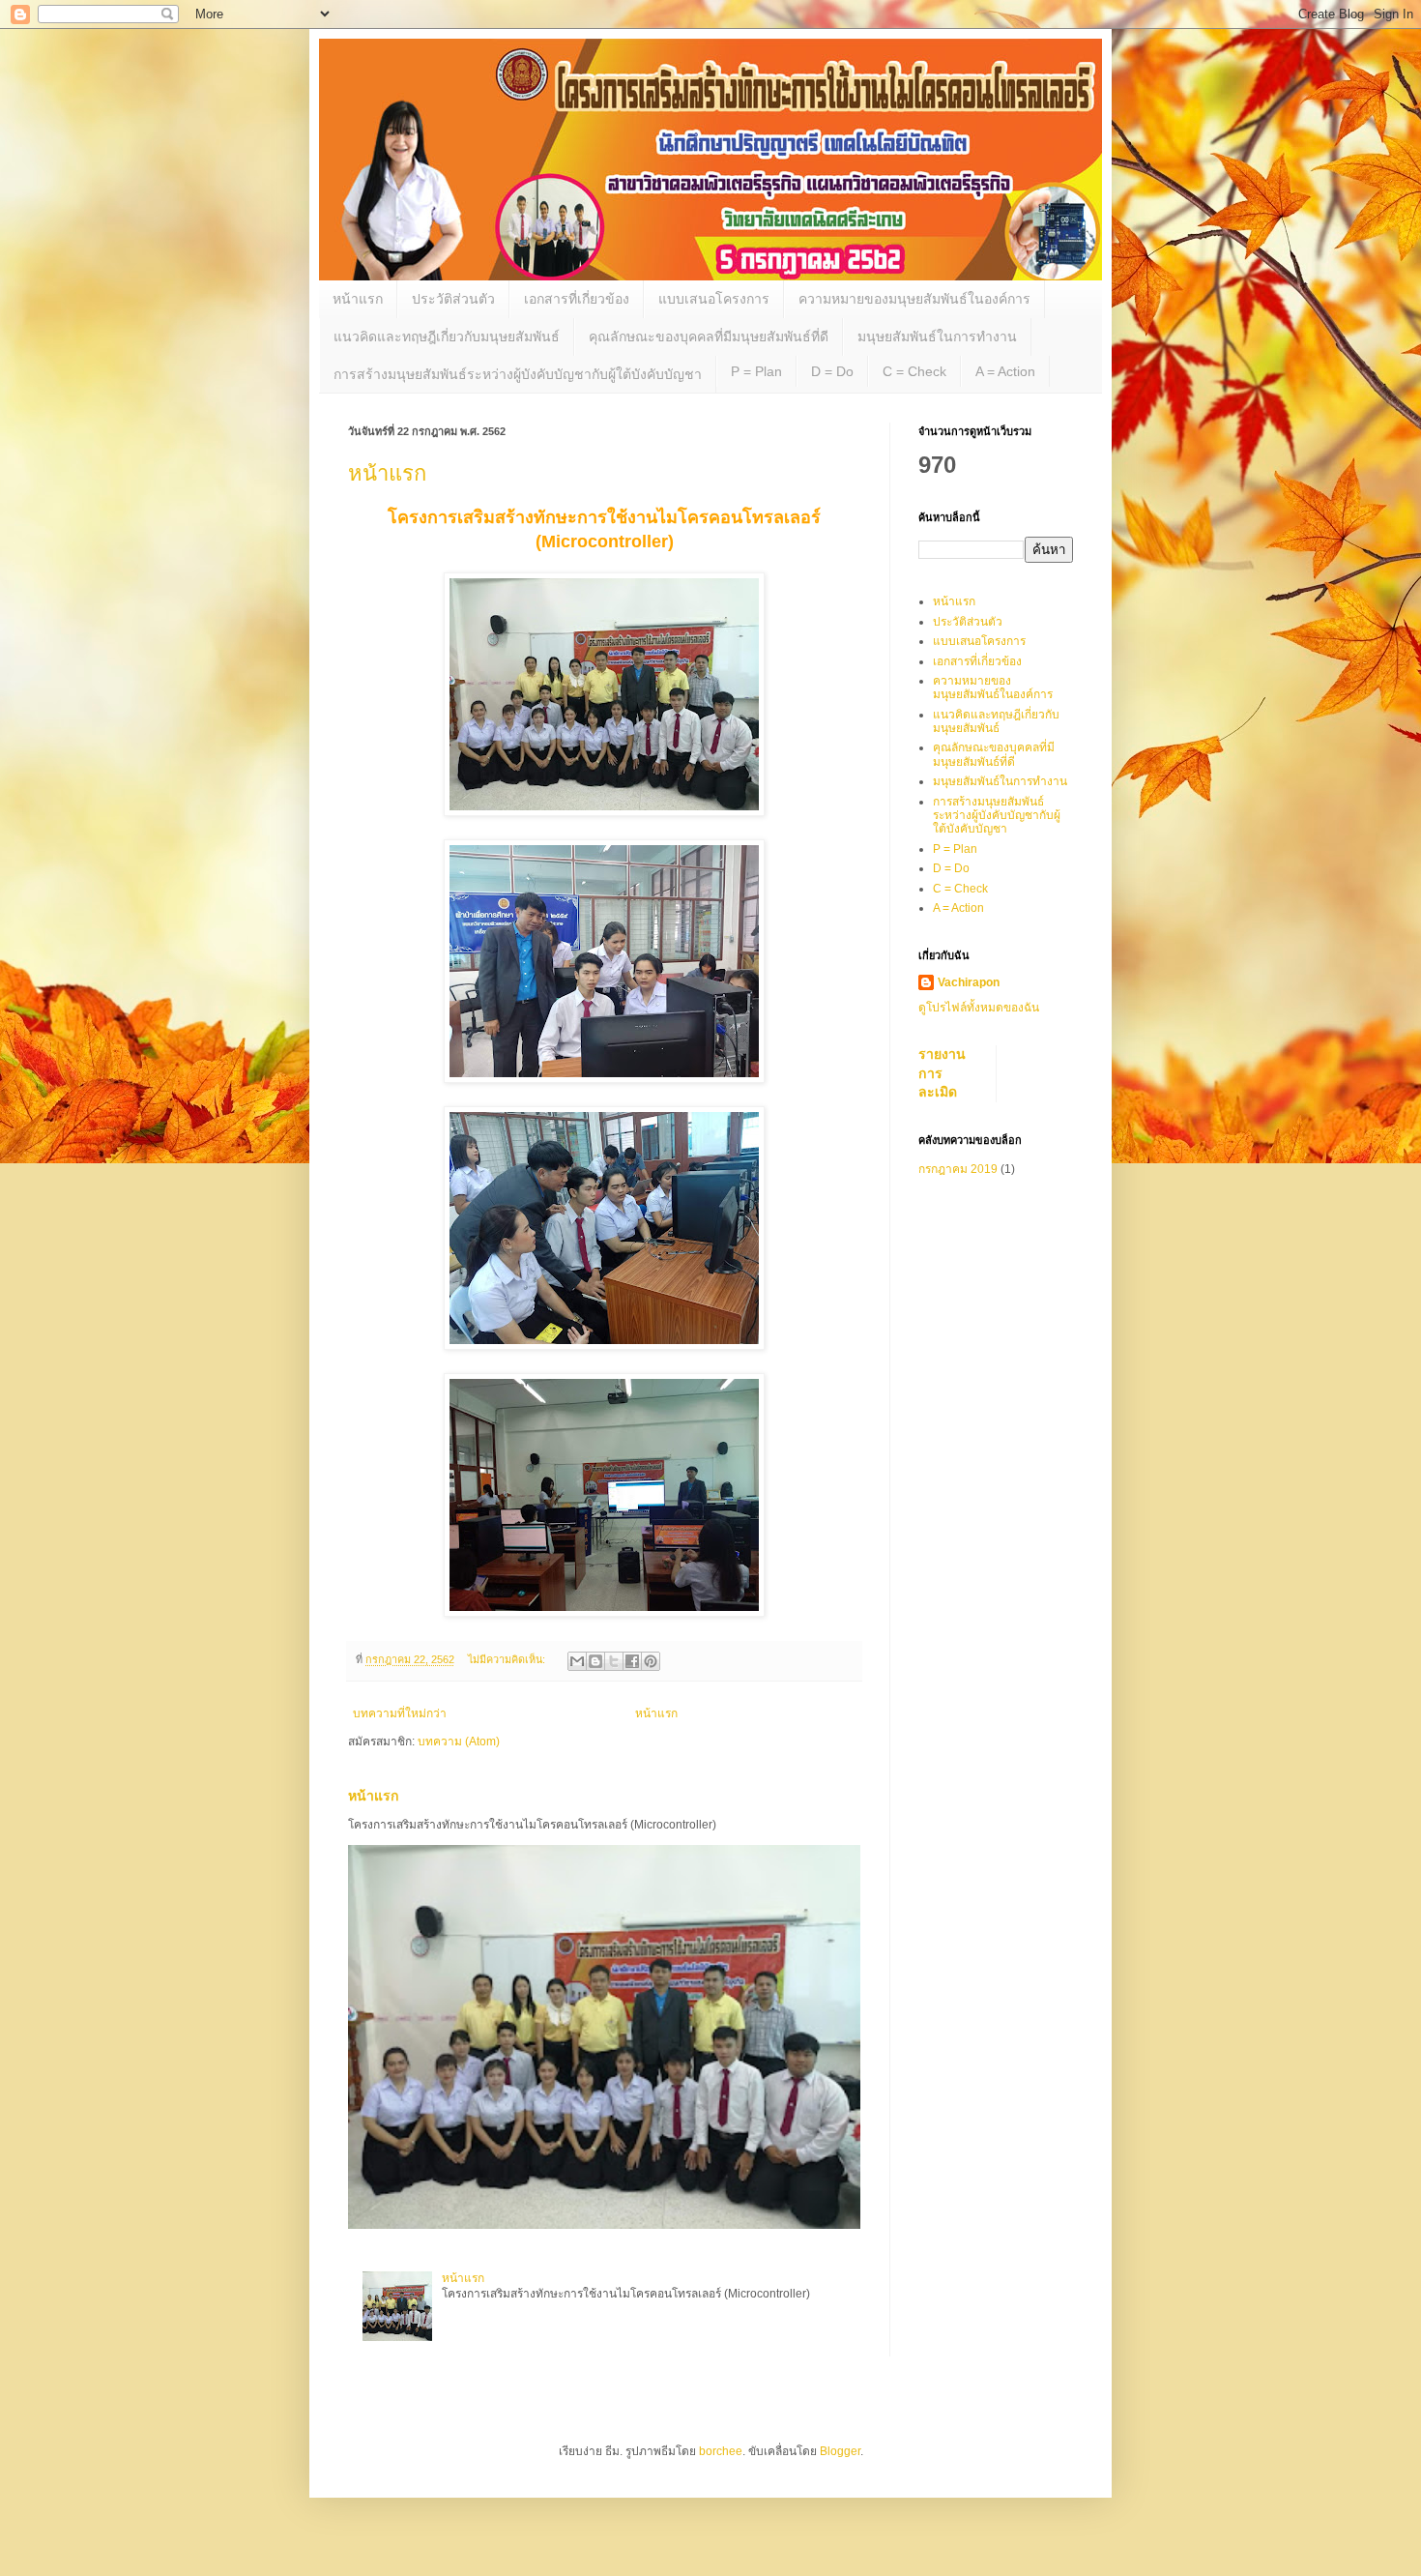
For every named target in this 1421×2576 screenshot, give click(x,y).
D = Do (832, 371)
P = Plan (756, 371)
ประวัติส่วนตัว (453, 299)
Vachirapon (969, 982)
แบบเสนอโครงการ (714, 299)
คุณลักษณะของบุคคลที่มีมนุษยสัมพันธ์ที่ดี (709, 337)
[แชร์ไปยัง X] (614, 1661)
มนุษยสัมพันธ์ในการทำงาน (937, 337)
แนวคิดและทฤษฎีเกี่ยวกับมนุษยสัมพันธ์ (447, 337)
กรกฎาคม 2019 (958, 1169)
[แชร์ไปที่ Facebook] (632, 1661)
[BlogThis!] (595, 1661)
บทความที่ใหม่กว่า (400, 1713)
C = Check (914, 371)
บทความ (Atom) (459, 1742)
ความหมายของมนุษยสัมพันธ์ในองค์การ (914, 299)
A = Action (1005, 371)
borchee (721, 2451)
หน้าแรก (358, 299)
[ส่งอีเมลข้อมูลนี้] (577, 1661)
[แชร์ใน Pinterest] (651, 1661)
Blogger (840, 2451)
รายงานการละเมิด (942, 1073)
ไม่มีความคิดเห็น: (508, 1659)
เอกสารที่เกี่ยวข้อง (577, 299)
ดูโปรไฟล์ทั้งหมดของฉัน (979, 1008)
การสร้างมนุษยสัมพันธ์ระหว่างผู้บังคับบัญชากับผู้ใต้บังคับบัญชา (518, 374)
